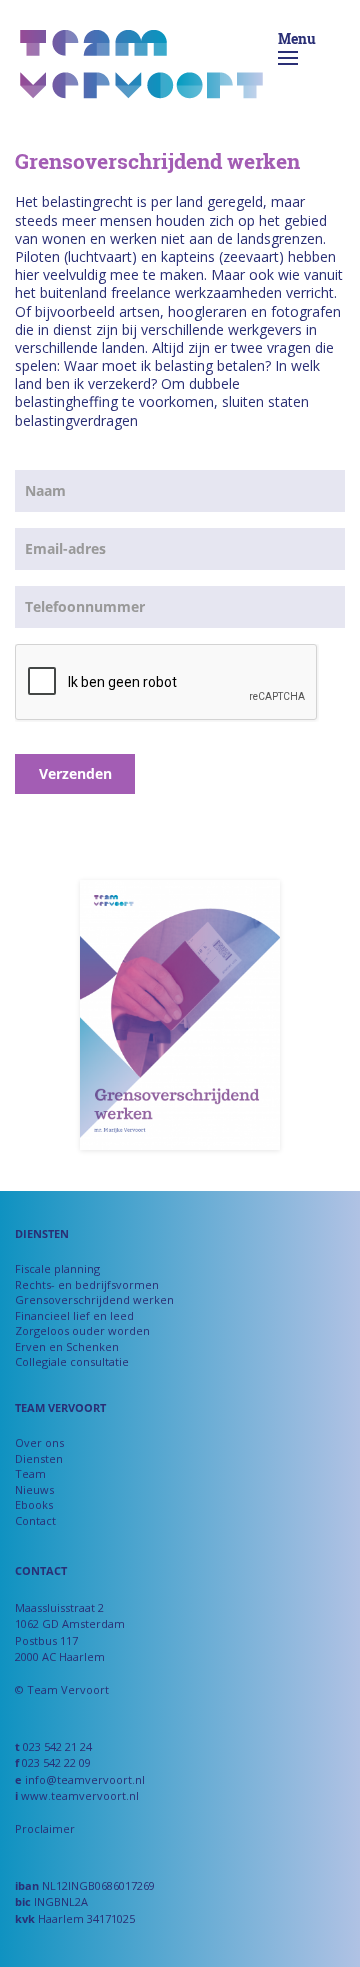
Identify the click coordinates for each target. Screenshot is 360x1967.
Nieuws (34, 1489)
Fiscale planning (57, 1268)
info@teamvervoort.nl (85, 1779)
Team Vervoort (141, 70)
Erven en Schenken (67, 1346)
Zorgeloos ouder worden (82, 1330)
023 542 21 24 (57, 1746)
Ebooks (34, 1504)
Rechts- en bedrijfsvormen (87, 1284)
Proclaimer (45, 1828)
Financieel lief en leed (74, 1315)
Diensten (39, 1458)
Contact (35, 1520)
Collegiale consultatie (72, 1361)
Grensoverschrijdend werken (94, 1299)
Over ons (39, 1442)
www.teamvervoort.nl (80, 1795)
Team (30, 1473)
